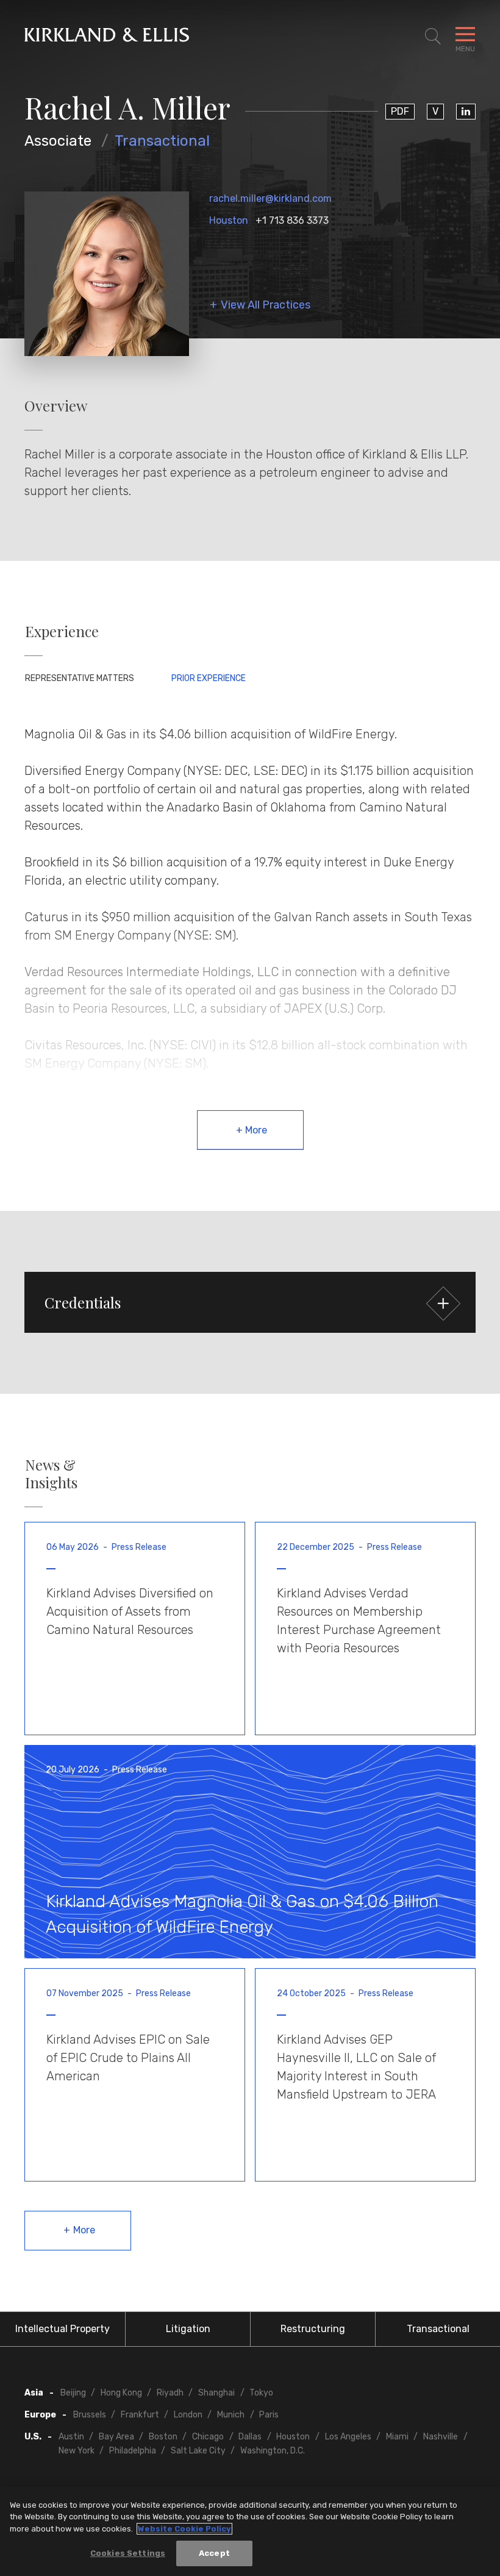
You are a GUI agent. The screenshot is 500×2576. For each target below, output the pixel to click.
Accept (214, 2553)
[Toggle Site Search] (433, 37)
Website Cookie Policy (184, 2529)
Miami (397, 2437)
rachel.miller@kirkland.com (270, 198)
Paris (269, 2415)
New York (77, 2451)
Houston (229, 220)
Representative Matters (80, 678)
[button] (250, 1302)
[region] (250, 2531)
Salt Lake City (198, 2451)
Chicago (208, 2437)
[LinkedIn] (466, 112)
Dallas (250, 2437)
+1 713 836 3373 (292, 220)
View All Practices (266, 305)
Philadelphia (133, 2451)
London (188, 2415)
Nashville (441, 2437)
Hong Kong (121, 2393)
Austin (71, 2437)
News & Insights (51, 1474)
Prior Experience (209, 678)
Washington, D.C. (273, 2451)
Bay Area (116, 2437)
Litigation (188, 2329)
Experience (62, 631)
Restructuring (313, 2329)
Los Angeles (348, 2437)
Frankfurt (140, 2415)
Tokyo (261, 2393)
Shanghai (216, 2393)
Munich (231, 2415)
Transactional (162, 141)
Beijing (73, 2393)
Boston (163, 2437)
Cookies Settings (128, 2553)
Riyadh (170, 2393)
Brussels (90, 2415)
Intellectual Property (62, 2329)
